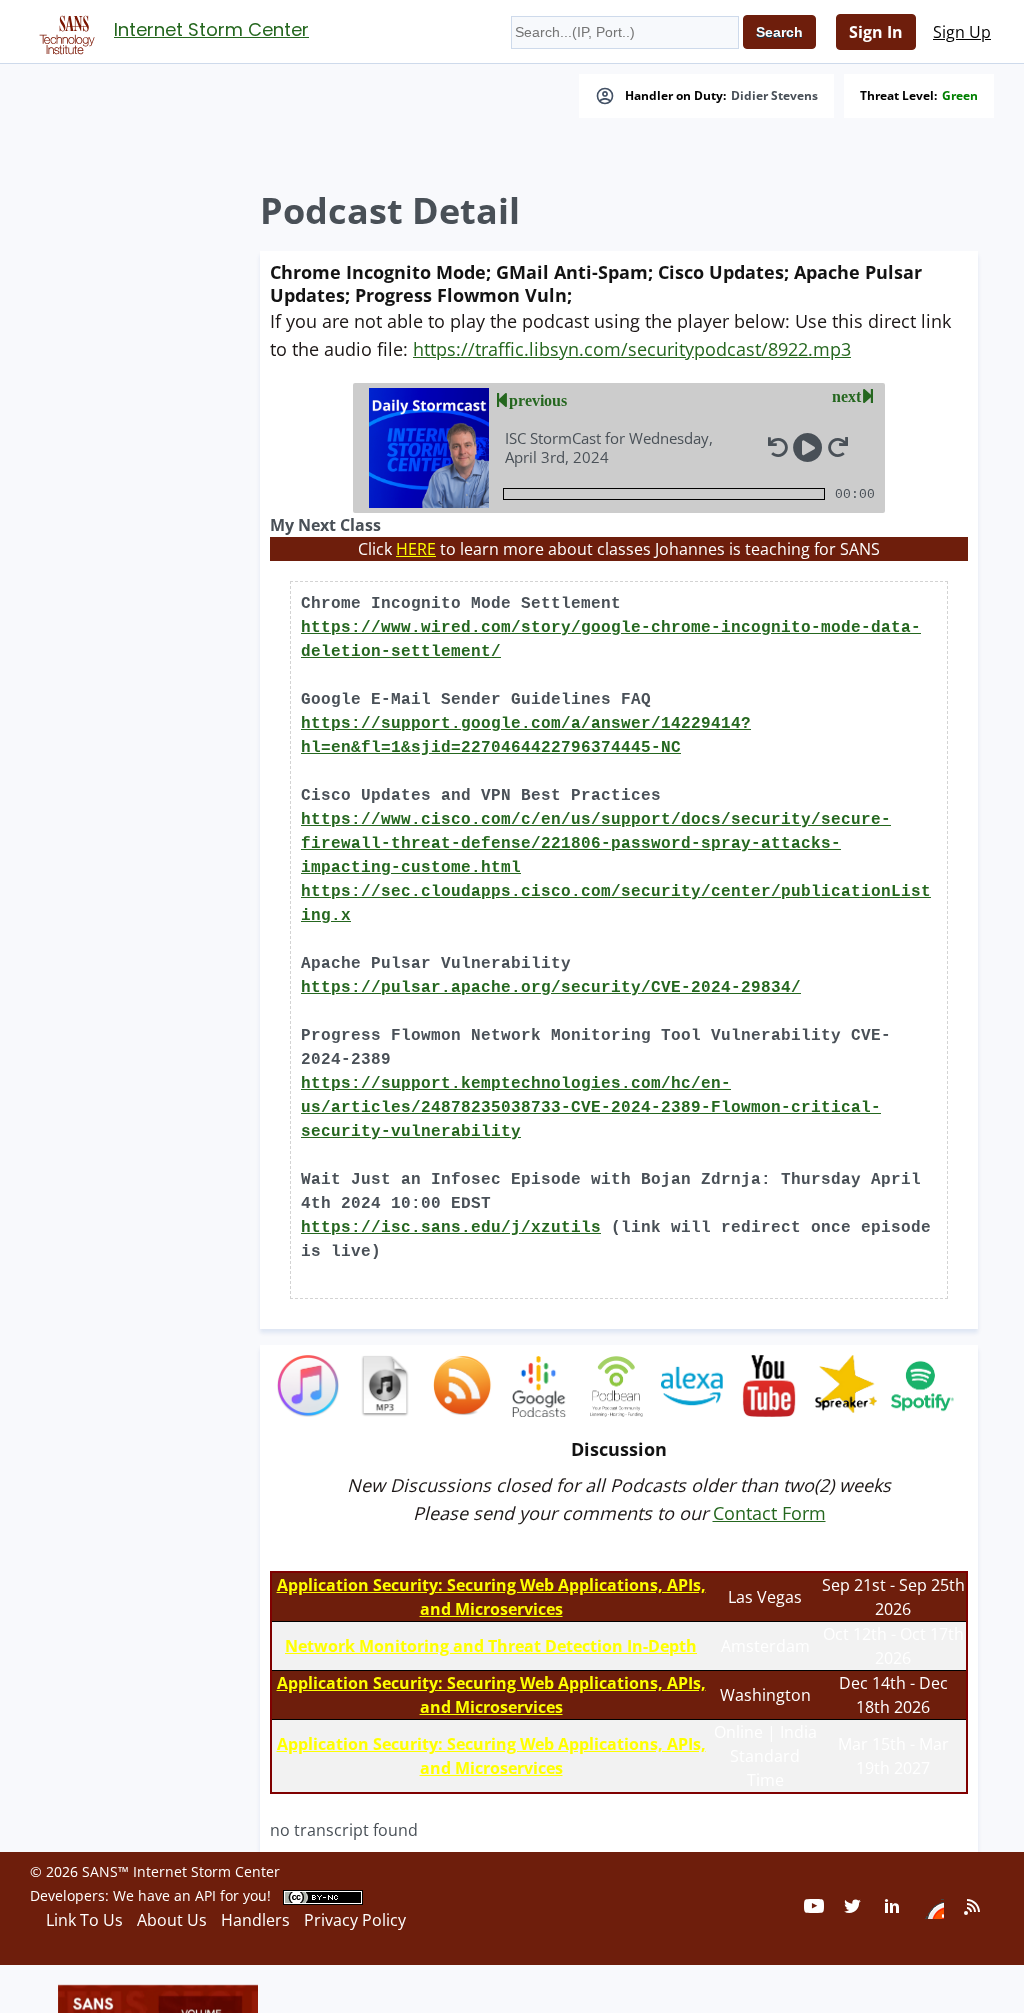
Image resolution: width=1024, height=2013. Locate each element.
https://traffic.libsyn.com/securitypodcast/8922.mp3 (632, 349)
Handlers (255, 1920)
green (960, 96)
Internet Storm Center (211, 29)
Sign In (876, 32)
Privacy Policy (355, 1920)
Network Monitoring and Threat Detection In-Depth (491, 1646)
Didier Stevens (774, 96)
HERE (416, 549)
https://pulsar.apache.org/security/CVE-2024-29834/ (551, 988)
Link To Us (84, 1920)
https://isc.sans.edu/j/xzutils (451, 1228)
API (205, 1895)
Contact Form (769, 1513)
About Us (172, 1920)
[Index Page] (64, 31)
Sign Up (962, 32)
